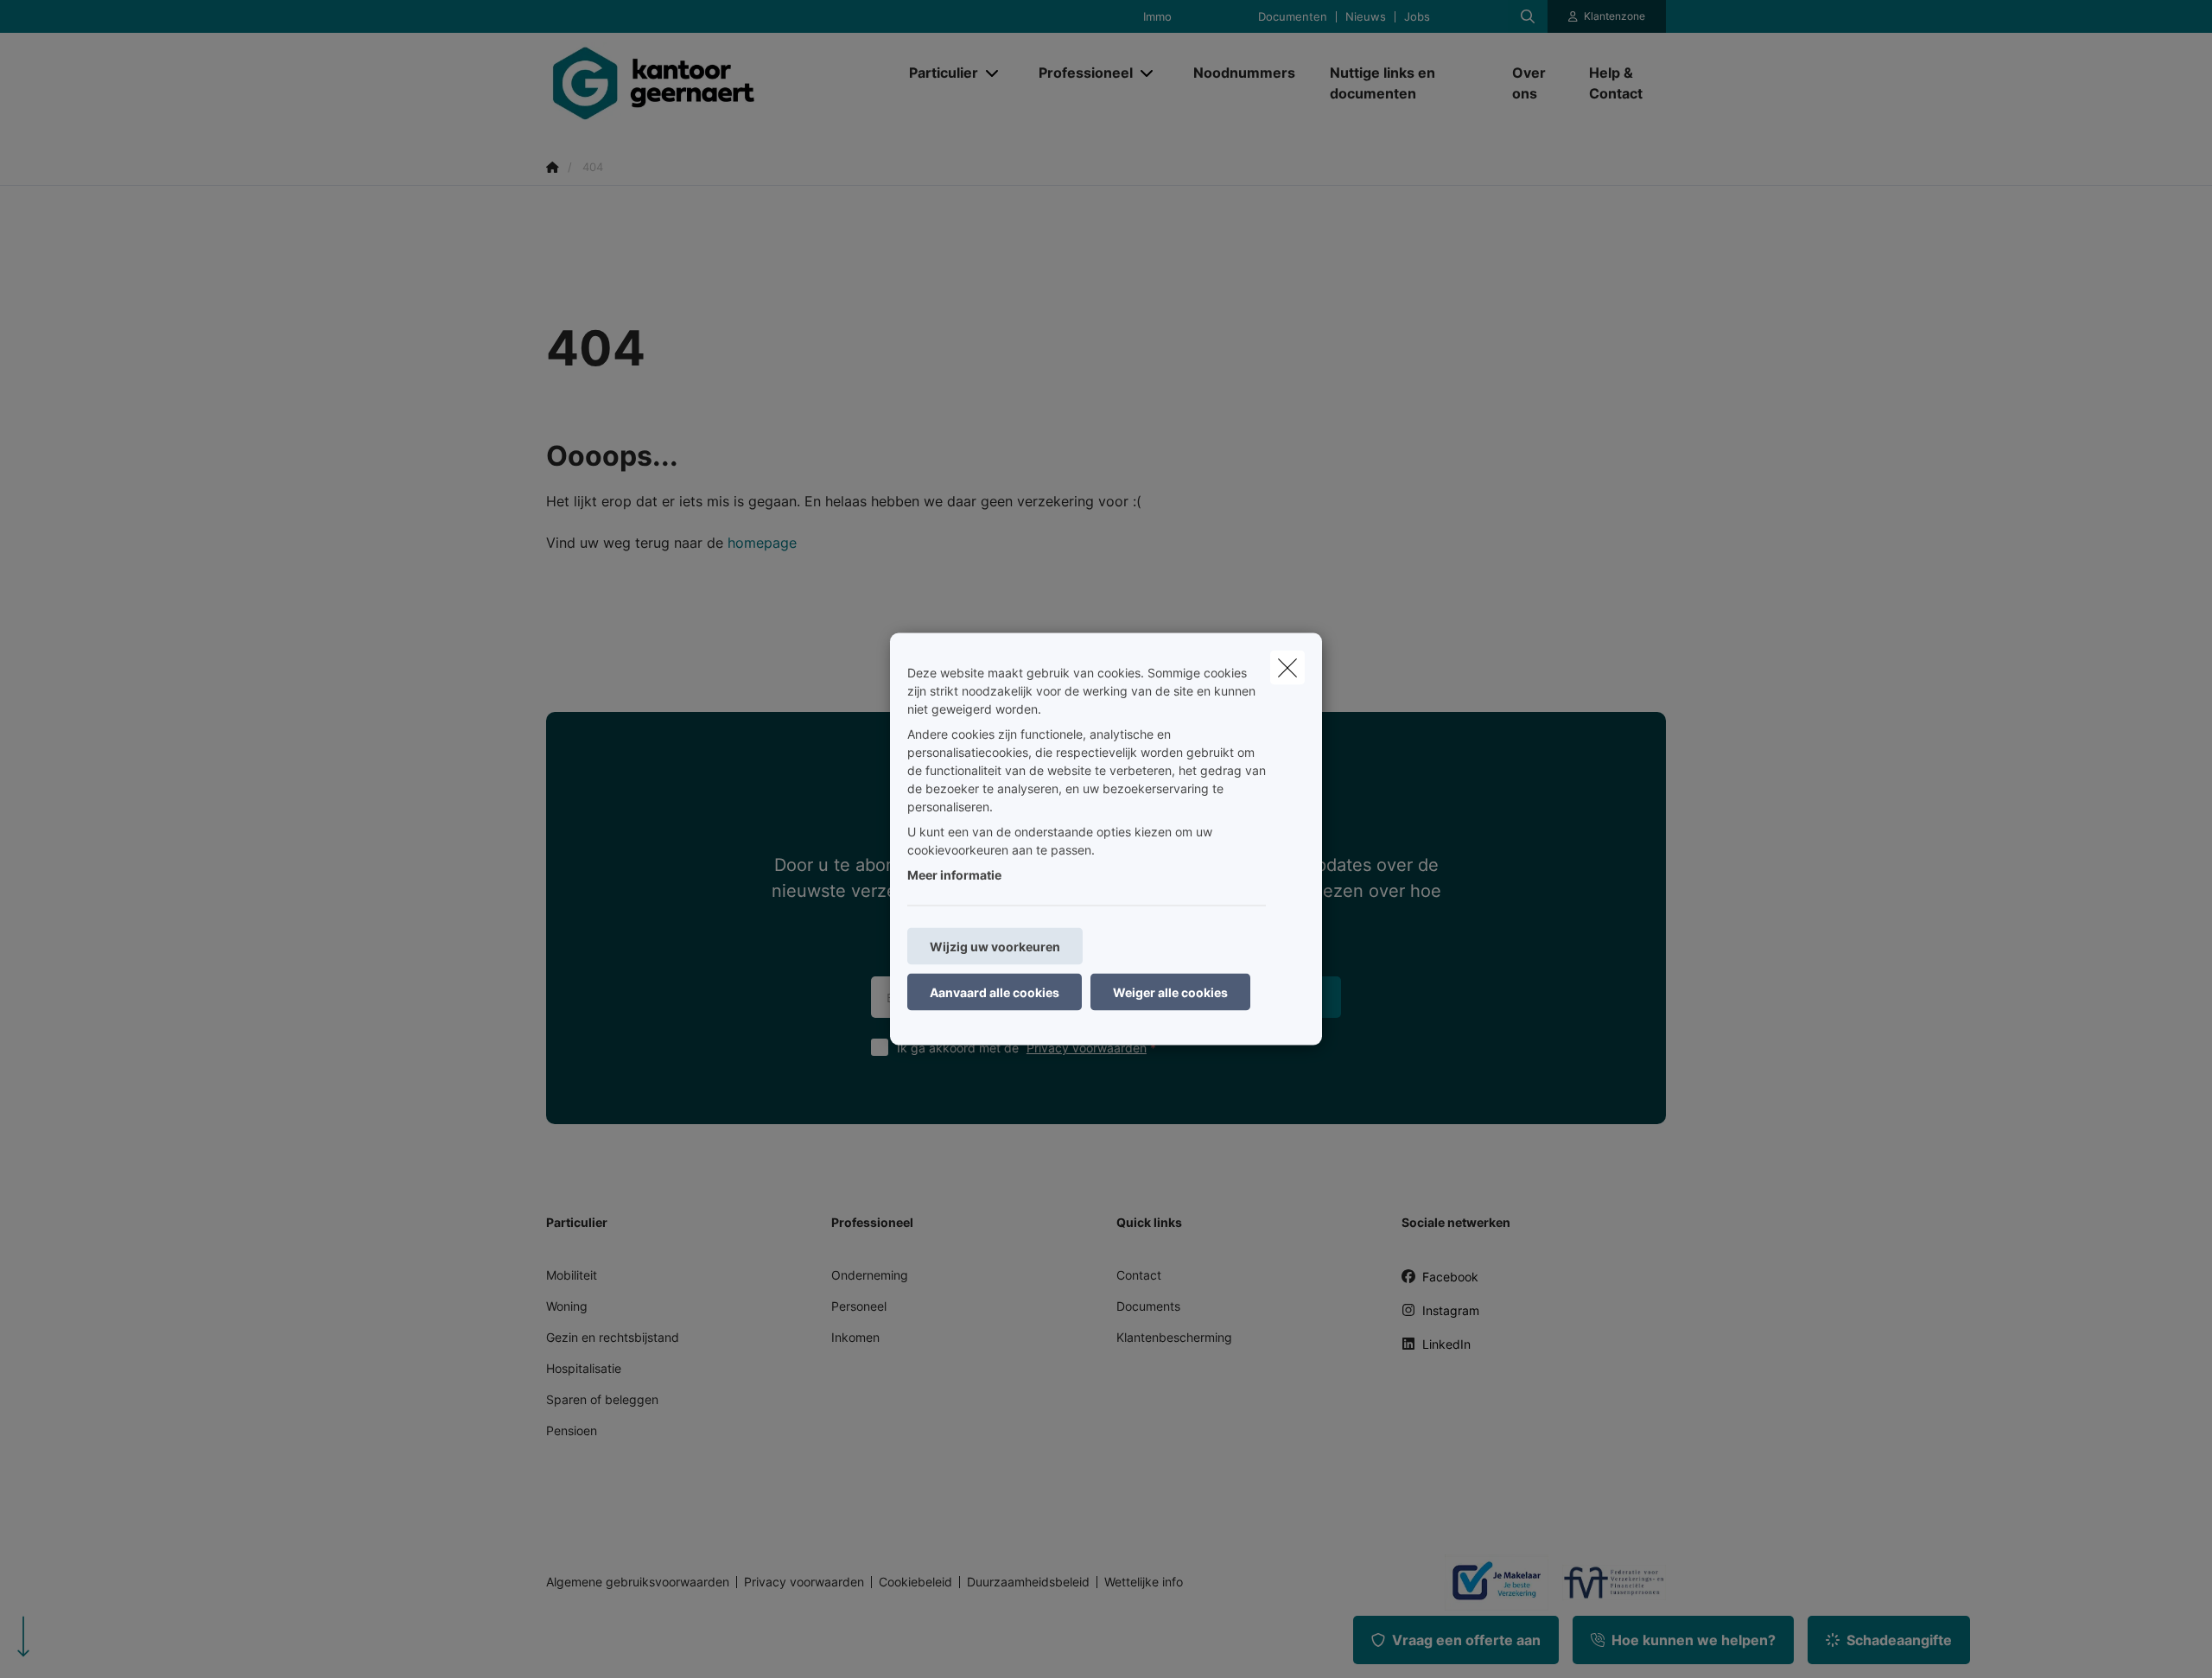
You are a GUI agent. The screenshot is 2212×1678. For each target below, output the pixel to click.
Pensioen (572, 1430)
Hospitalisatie (584, 1368)
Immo (1157, 17)
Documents (1148, 1306)
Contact (1139, 1275)
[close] (1287, 668)
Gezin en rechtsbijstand (613, 1337)
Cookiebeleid (915, 1582)
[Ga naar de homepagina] (719, 83)
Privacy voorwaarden (1087, 1048)
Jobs (1417, 17)
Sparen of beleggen (602, 1399)
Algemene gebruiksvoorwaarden (638, 1582)
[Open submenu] (993, 73)
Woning (567, 1306)
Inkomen (855, 1337)
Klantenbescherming (1174, 1337)
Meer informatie (954, 875)
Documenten (1293, 17)
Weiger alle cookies (1170, 992)
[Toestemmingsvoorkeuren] (69, 1645)
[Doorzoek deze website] (1528, 16)
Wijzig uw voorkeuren (995, 947)
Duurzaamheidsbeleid (1028, 1582)
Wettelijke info (1144, 1582)
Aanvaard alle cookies (995, 992)
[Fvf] (1607, 1582)
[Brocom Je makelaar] (1490, 1582)
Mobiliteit (572, 1275)
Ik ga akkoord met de (1022, 1048)
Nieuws (1366, 17)
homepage (762, 543)
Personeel (859, 1306)
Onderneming (870, 1275)
